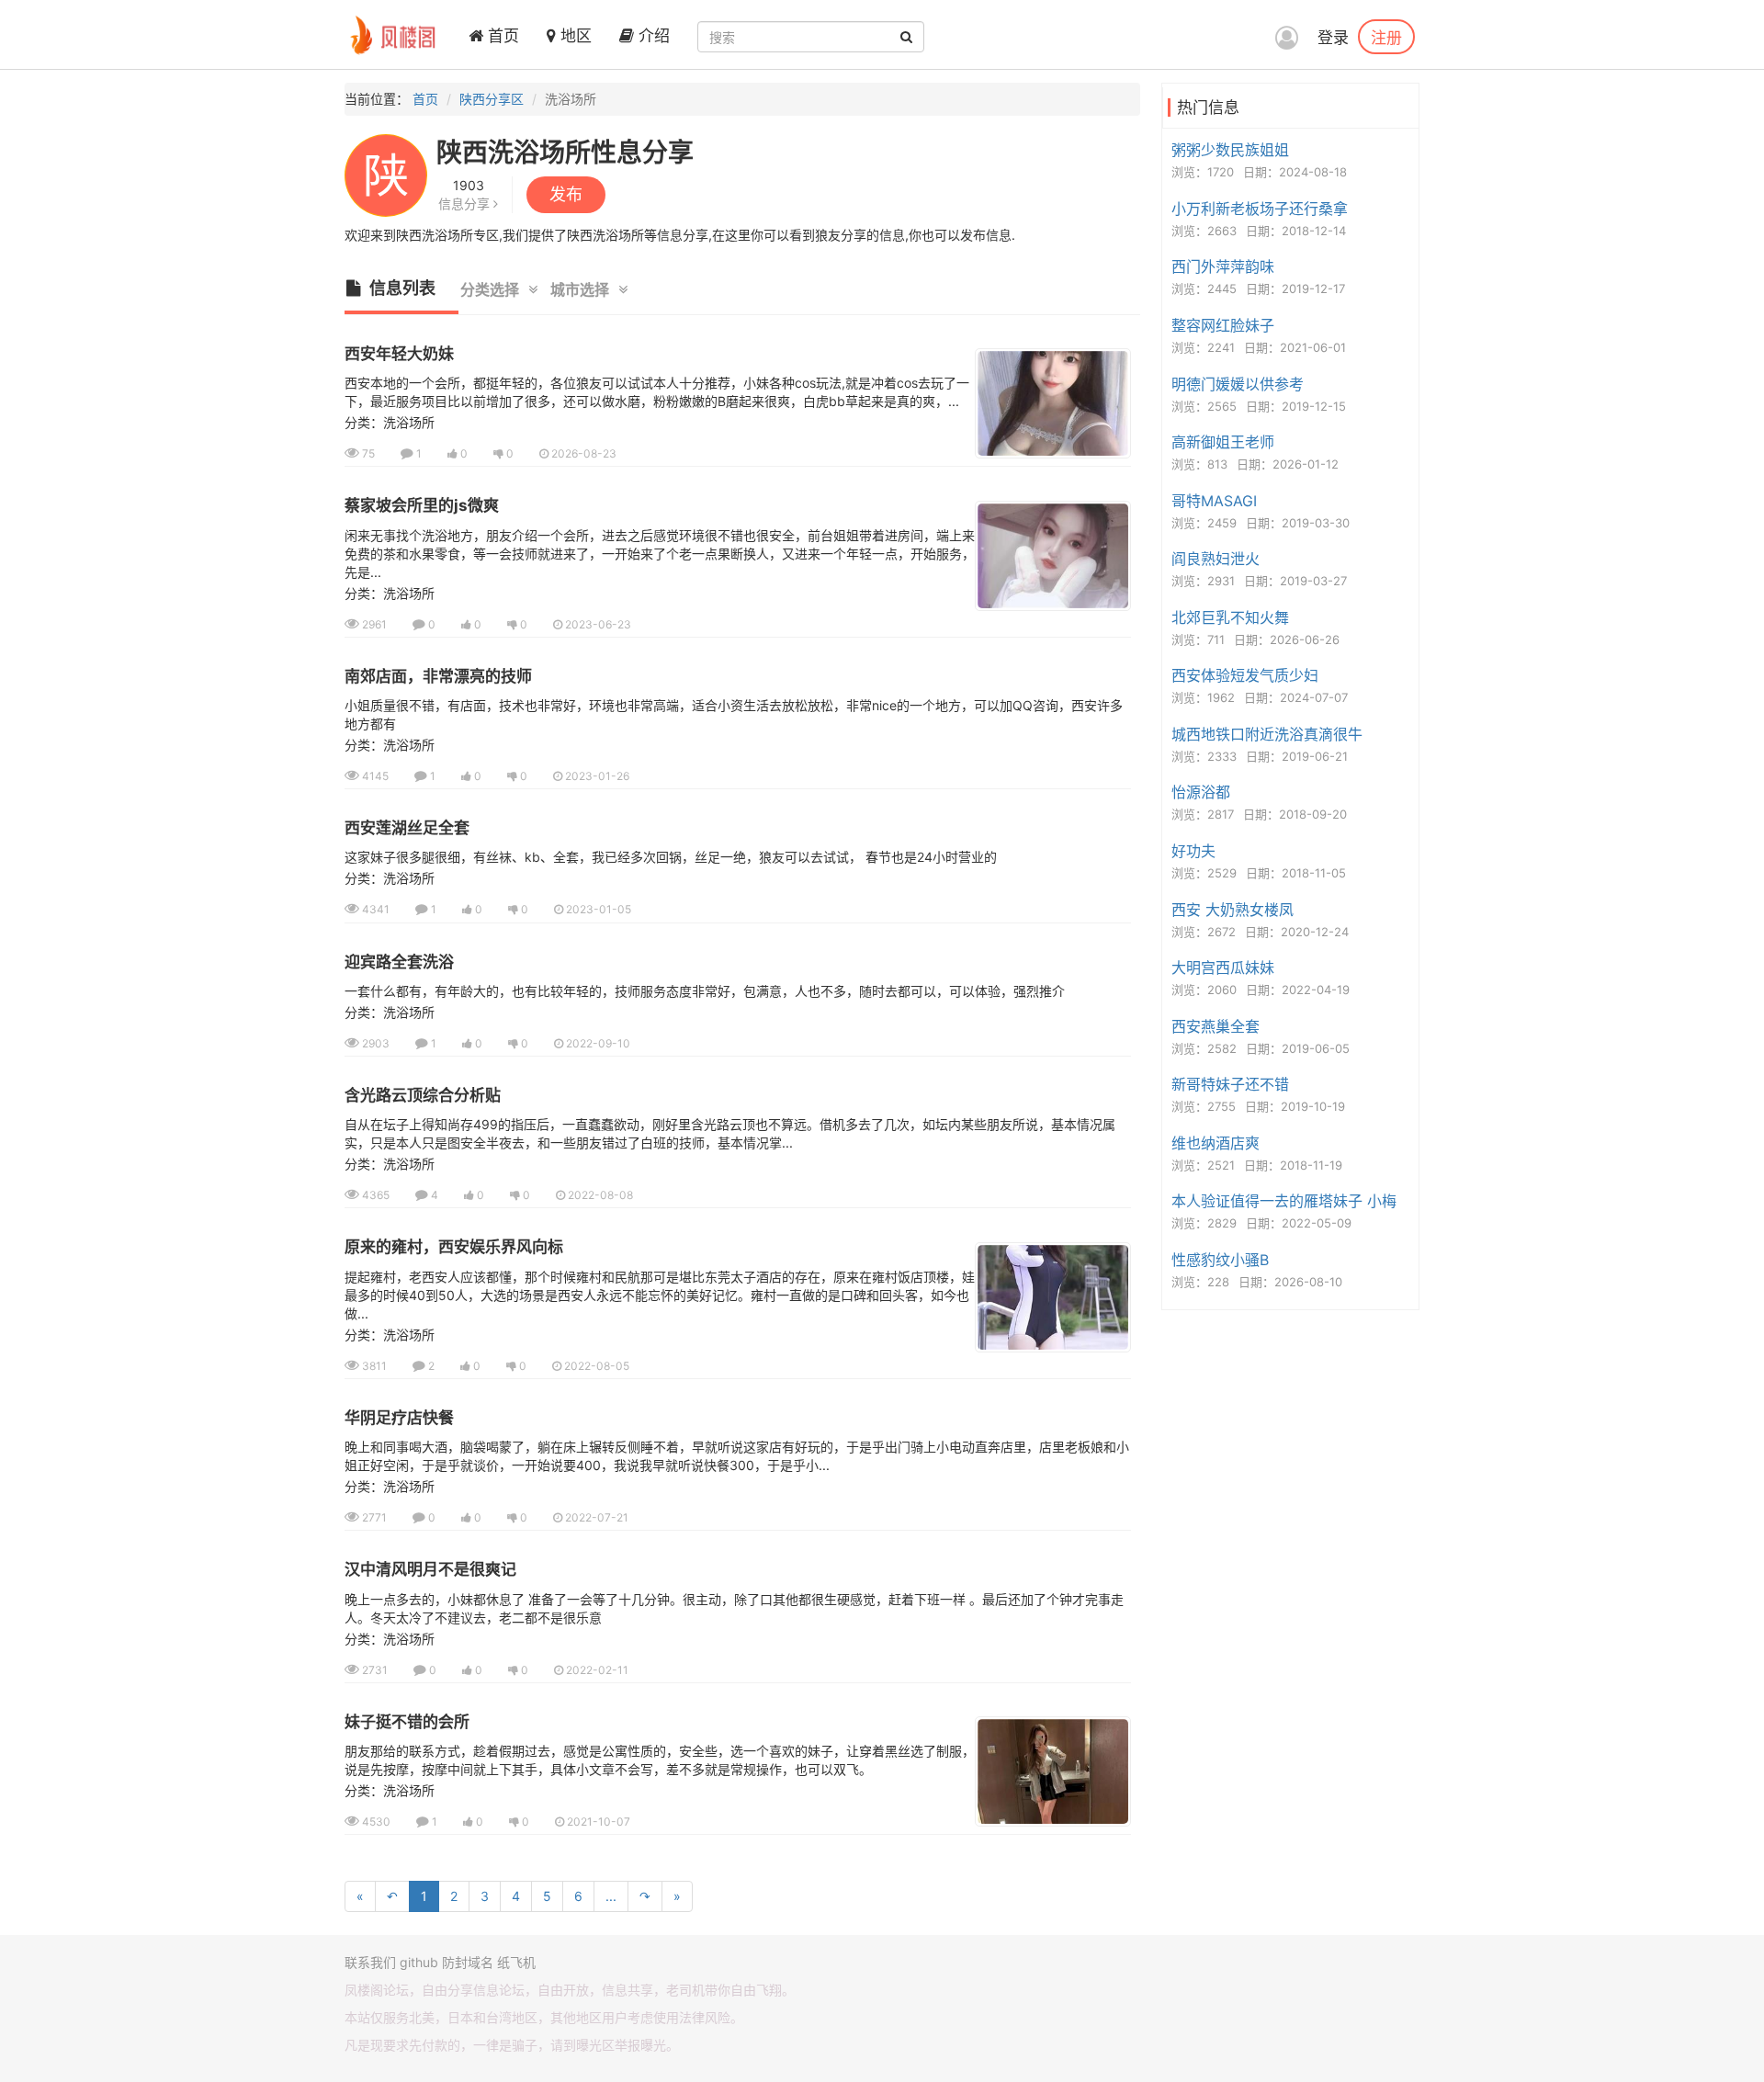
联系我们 (370, 1962)
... (611, 1896)
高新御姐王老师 (1223, 442)
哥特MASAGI (1214, 501)
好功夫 (1193, 851)
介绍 (652, 36)
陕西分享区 (492, 99)
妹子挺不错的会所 (407, 1722)
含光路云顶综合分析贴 (423, 1095)
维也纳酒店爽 (1216, 1143)
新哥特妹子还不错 (1230, 1084)
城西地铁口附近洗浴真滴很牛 (1267, 734)
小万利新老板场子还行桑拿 (1260, 209)
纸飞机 (516, 1962)
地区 (574, 36)
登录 (1333, 38)
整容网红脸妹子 (1223, 325)
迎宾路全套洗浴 (399, 962)
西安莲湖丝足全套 (407, 828)
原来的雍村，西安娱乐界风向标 (454, 1247)
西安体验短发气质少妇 (1245, 675)
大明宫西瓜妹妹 (1223, 967)
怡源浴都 (1201, 792)
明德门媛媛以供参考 (1238, 384)
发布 (566, 194)
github (419, 1962)
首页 (501, 36)
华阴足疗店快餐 (399, 1418)
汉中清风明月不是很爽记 (430, 1569)
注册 (1386, 37)
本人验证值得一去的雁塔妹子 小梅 (1284, 1201)
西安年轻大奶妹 (399, 354)
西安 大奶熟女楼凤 (1233, 910)
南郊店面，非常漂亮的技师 (438, 676)
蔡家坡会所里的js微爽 (422, 505)
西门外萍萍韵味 (1223, 266)
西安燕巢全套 (1216, 1026)
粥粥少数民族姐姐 (1230, 150)
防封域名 (468, 1962)
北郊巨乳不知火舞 (1230, 617)
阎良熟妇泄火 (1216, 559)
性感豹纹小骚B (1220, 1260)
